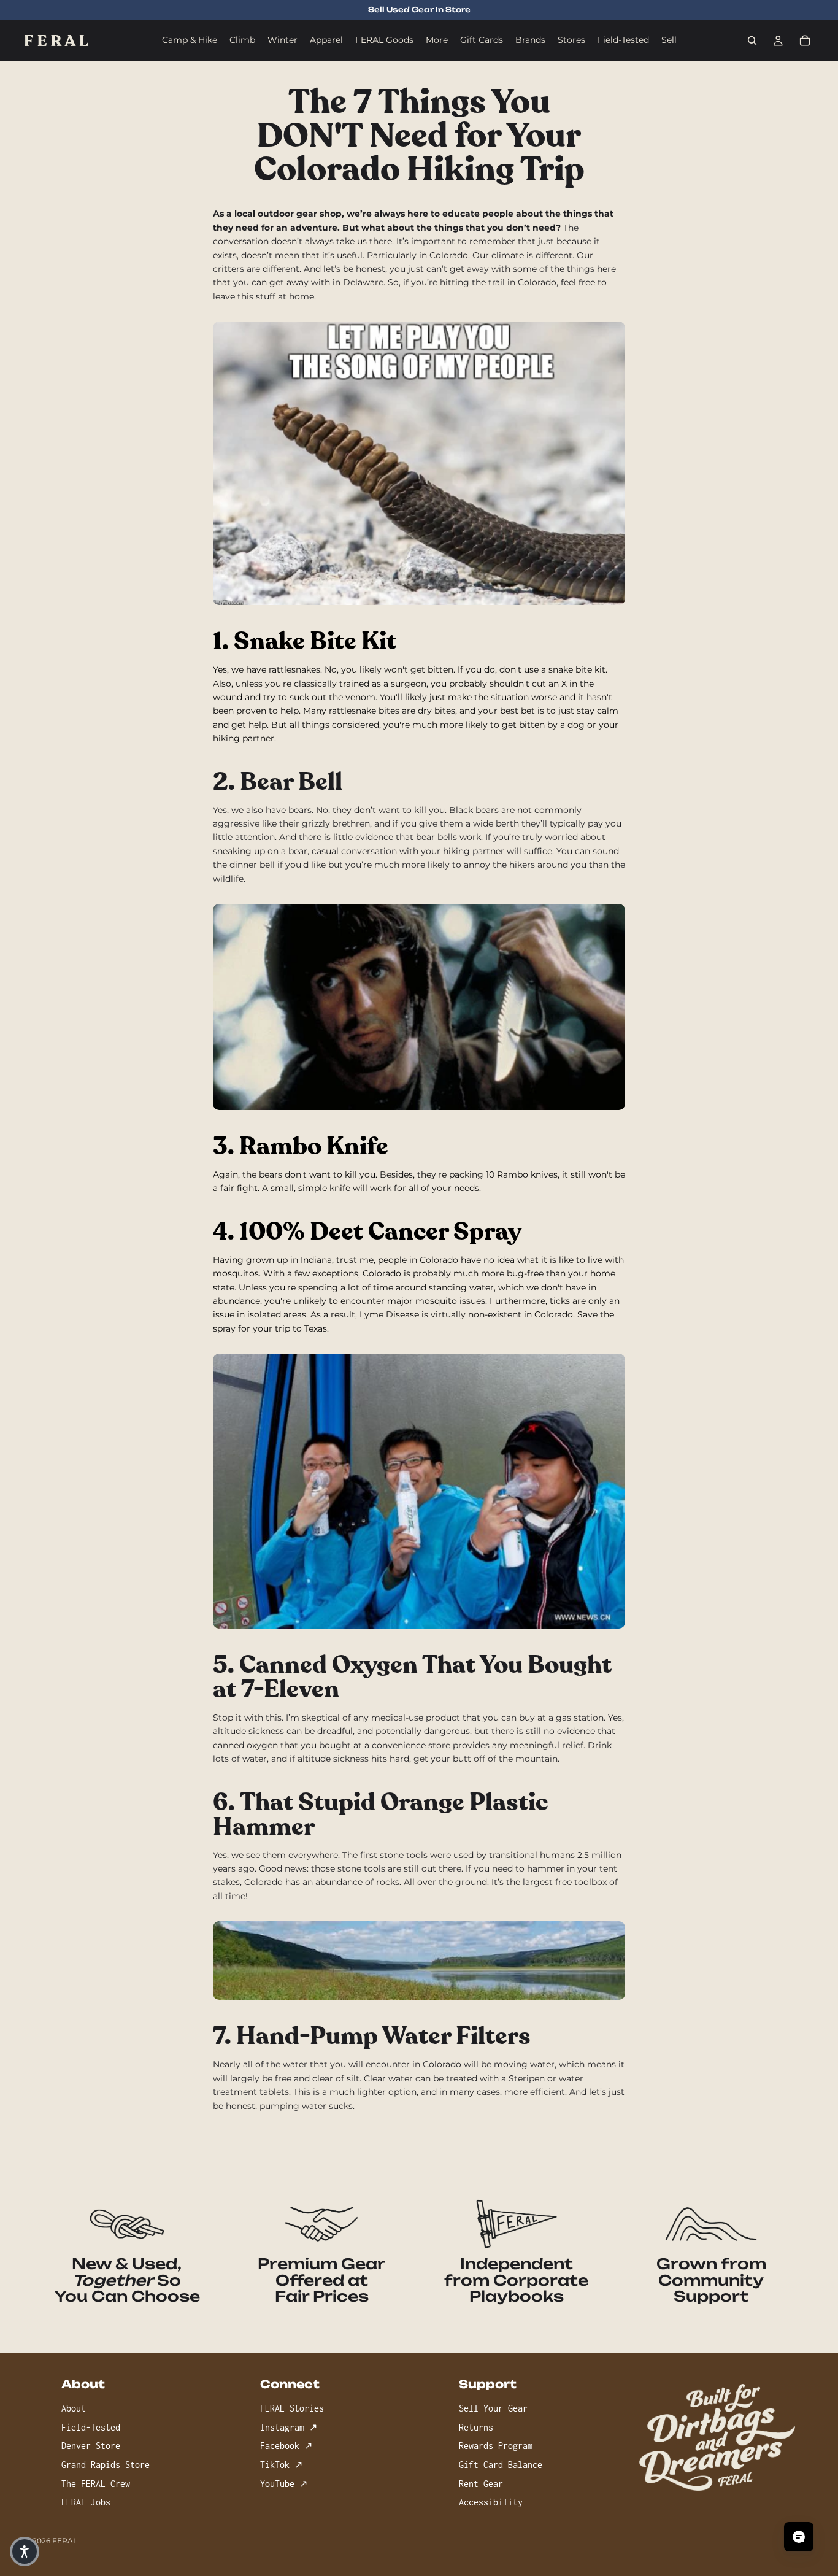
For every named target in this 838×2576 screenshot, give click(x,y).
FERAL (65, 2541)
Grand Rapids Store (106, 2465)
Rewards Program (496, 2446)
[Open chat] (799, 2537)
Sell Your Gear (493, 2409)
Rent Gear (481, 2484)
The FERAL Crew (96, 2484)
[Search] (752, 40)
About (74, 2409)
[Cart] (805, 40)
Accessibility (491, 2503)
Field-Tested (91, 2427)
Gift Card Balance (501, 2465)
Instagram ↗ (289, 2427)
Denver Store (91, 2446)
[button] (25, 2551)
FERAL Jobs (86, 2503)
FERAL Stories (292, 2409)
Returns (476, 2427)
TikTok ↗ (281, 2465)
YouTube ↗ (284, 2484)
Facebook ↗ (286, 2446)
